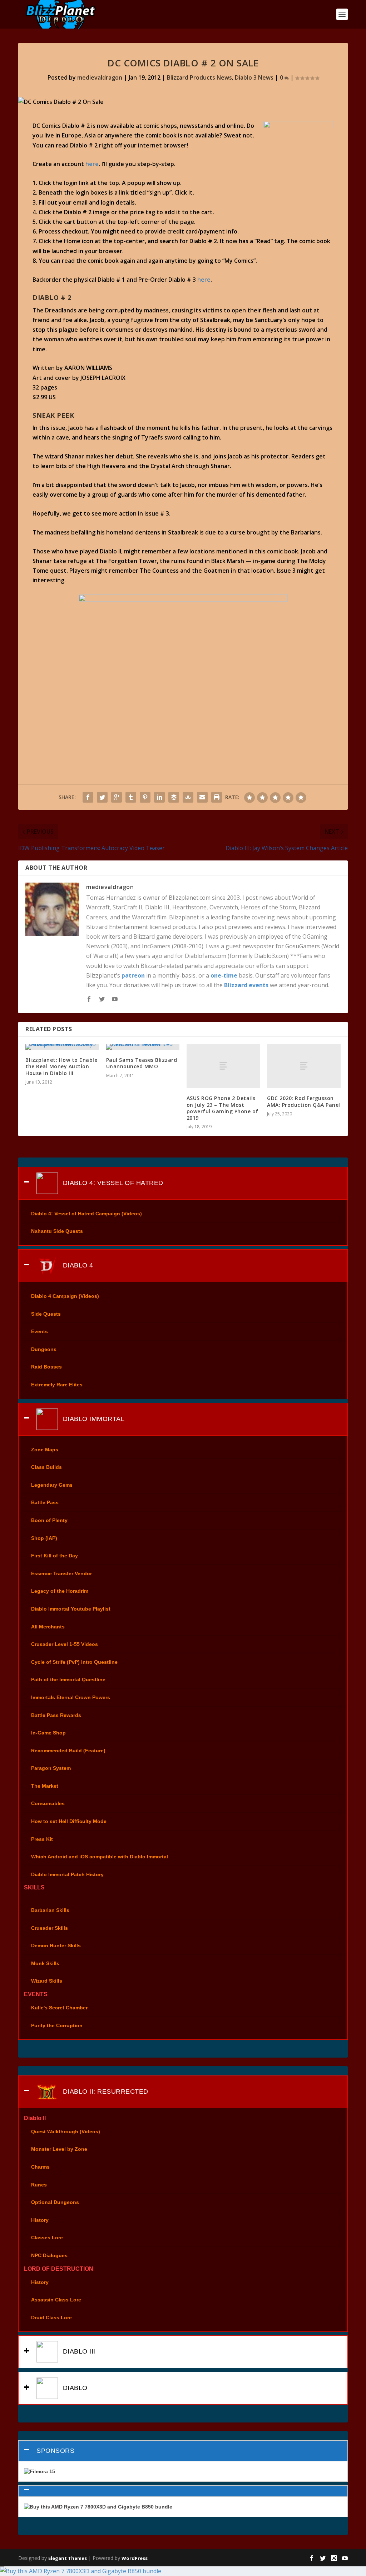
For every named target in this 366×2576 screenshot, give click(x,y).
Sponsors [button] (55, 2451)
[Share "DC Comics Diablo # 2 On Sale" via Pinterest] (145, 797)
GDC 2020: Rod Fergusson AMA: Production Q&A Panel (304, 1101)
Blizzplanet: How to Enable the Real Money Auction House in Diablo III (61, 1066)
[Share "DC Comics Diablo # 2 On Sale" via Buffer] (174, 797)
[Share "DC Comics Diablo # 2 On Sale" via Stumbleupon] (188, 797)
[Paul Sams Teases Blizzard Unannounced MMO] (143, 1047)
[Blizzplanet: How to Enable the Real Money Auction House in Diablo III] (62, 1047)
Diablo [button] (74, 2388)
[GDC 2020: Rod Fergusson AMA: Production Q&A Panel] (304, 1066)
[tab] (183, 1183)
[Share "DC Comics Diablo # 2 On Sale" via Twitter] (102, 797)
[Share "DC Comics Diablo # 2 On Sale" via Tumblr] (131, 797)
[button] (183, 2491)
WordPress (135, 2558)
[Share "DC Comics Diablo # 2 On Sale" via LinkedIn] (159, 797)
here (92, 164)
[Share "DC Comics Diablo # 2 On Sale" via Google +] (117, 797)
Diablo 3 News (254, 77)
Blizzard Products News (199, 77)
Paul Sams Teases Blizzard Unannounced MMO (142, 1063)
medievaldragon (100, 77)
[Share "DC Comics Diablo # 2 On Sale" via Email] (202, 797)
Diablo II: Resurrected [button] (105, 2092)
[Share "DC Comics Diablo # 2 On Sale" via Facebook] (88, 797)
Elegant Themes (68, 2558)
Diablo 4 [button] (77, 1265)
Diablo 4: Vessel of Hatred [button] (112, 1183)
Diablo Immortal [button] (93, 1418)
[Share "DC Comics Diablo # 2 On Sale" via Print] (217, 797)
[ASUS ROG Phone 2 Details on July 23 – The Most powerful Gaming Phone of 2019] (223, 1066)
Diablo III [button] (78, 2351)
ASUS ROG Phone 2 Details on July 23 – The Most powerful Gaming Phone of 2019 (222, 1108)
